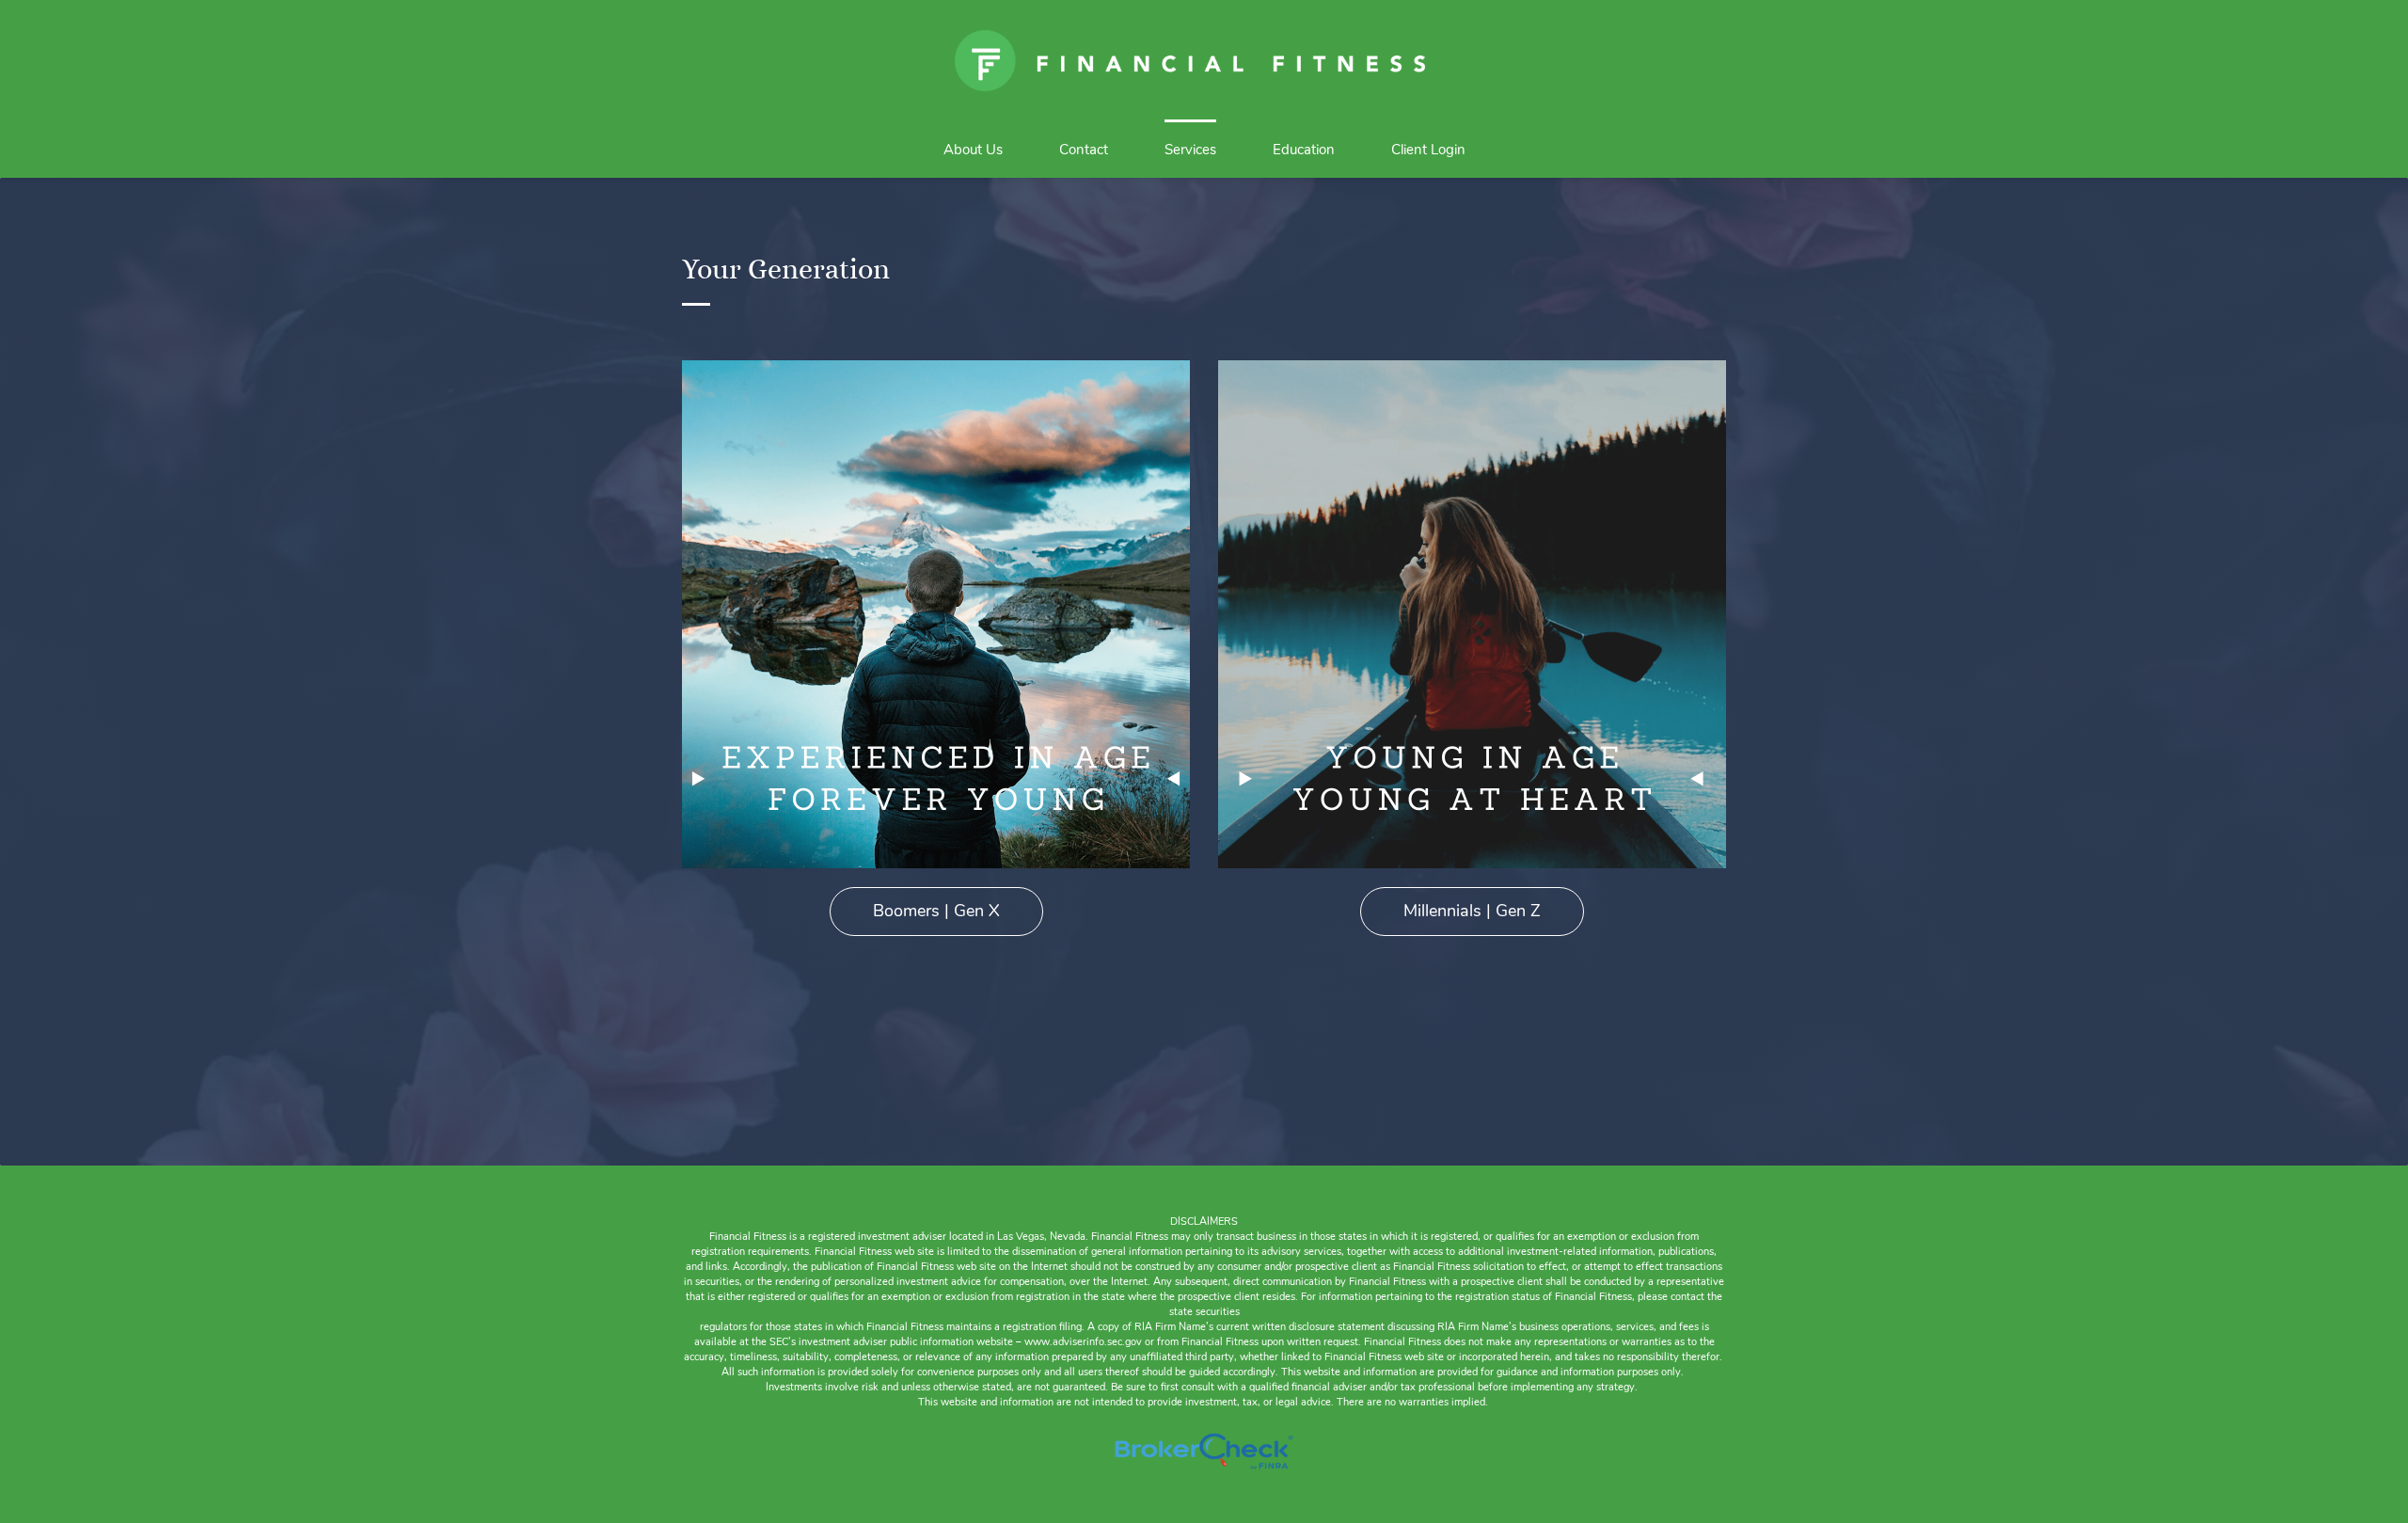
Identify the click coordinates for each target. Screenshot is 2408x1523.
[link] (936, 373)
